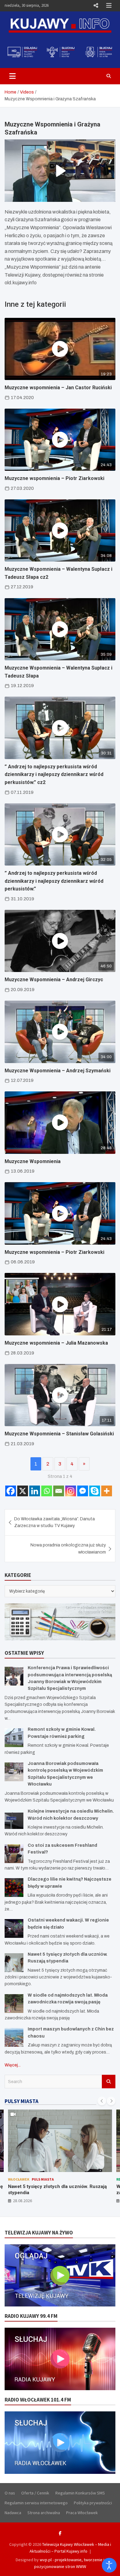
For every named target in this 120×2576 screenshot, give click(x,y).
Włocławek (19, 2179)
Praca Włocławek (82, 2513)
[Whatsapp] (47, 1491)
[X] (23, 1491)
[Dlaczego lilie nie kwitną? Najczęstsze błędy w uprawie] (14, 1888)
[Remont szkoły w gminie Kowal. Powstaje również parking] (14, 1738)
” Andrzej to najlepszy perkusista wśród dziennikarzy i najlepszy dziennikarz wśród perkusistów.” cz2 (54, 774)
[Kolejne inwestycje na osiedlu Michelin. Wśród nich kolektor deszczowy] (14, 1820)
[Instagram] (71, 1491)
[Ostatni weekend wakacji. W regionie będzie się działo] (14, 1928)
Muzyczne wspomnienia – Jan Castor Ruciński (58, 388)
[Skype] (95, 1491)
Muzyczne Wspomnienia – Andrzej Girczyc (54, 980)
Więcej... (13, 2065)
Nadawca (13, 2513)
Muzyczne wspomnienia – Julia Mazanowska (56, 1343)
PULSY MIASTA (22, 2101)
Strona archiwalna (44, 2513)
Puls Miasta (43, 2179)
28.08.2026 (22, 2201)
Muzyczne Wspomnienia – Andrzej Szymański (58, 1071)
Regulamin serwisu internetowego (36, 2503)
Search (109, 2082)
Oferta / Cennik (35, 2493)
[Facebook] (11, 1491)
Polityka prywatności (93, 2503)
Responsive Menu (96, 6)
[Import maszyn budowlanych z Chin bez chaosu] (14, 2037)
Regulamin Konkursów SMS (80, 2493)
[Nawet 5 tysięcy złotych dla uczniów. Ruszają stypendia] (14, 1963)
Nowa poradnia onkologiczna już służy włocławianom (68, 1548)
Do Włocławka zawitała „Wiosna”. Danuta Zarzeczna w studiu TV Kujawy (54, 1522)
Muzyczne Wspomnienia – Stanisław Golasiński (59, 1434)
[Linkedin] (35, 1491)
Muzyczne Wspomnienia (33, 1161)
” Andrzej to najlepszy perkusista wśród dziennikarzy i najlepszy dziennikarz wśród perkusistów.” (54, 881)
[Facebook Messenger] (83, 1491)
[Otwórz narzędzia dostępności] (109, 2565)
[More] (107, 1491)
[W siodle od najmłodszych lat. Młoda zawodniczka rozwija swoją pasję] (14, 2004)
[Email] (59, 1491)
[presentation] (102, 2101)
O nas (10, 2493)
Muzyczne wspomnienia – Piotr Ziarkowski (54, 478)
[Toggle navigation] (12, 76)
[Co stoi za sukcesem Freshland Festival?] (14, 1854)
